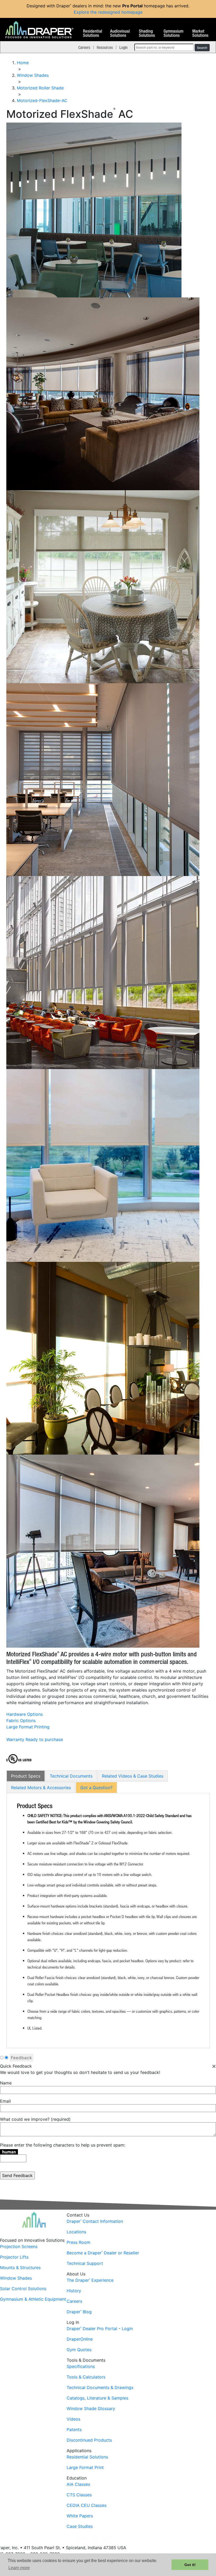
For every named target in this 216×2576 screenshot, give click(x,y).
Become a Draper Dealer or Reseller (103, 2253)
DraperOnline (80, 2339)
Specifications (81, 2366)
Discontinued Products (89, 2440)
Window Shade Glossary (91, 2408)
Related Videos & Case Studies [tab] (133, 1776)
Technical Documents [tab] (71, 1776)
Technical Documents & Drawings (100, 2387)
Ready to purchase (44, 1739)
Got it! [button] (190, 2565)
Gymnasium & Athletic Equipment (33, 2299)
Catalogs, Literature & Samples (97, 2398)
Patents (74, 2430)
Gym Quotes (79, 2350)
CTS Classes (79, 2495)
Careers (84, 47)
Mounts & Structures (20, 2268)
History (74, 2291)
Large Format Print (85, 2467)
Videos (73, 2419)
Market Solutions (200, 33)
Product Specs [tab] (26, 1776)
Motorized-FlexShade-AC (42, 100)
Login (123, 47)
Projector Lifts (14, 2257)
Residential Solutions (93, 33)
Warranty (15, 1739)
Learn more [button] (19, 2568)
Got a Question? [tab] (96, 1788)
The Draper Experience (90, 2280)
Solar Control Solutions (23, 2289)
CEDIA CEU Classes (87, 2505)
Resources (105, 47)
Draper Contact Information (95, 2221)
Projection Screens (19, 2246)
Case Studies (80, 2526)
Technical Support (85, 2263)
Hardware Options (24, 1714)
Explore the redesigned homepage (108, 12)
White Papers (80, 2516)
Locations (76, 2232)
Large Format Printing (28, 1727)
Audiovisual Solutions (120, 33)
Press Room (78, 2242)
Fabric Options (21, 1720)
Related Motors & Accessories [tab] (41, 1788)
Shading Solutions (147, 33)
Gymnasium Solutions (173, 33)
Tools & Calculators (86, 2377)
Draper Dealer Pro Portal (92, 2329)
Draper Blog (79, 2312)
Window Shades (16, 2278)
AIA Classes (78, 2484)
